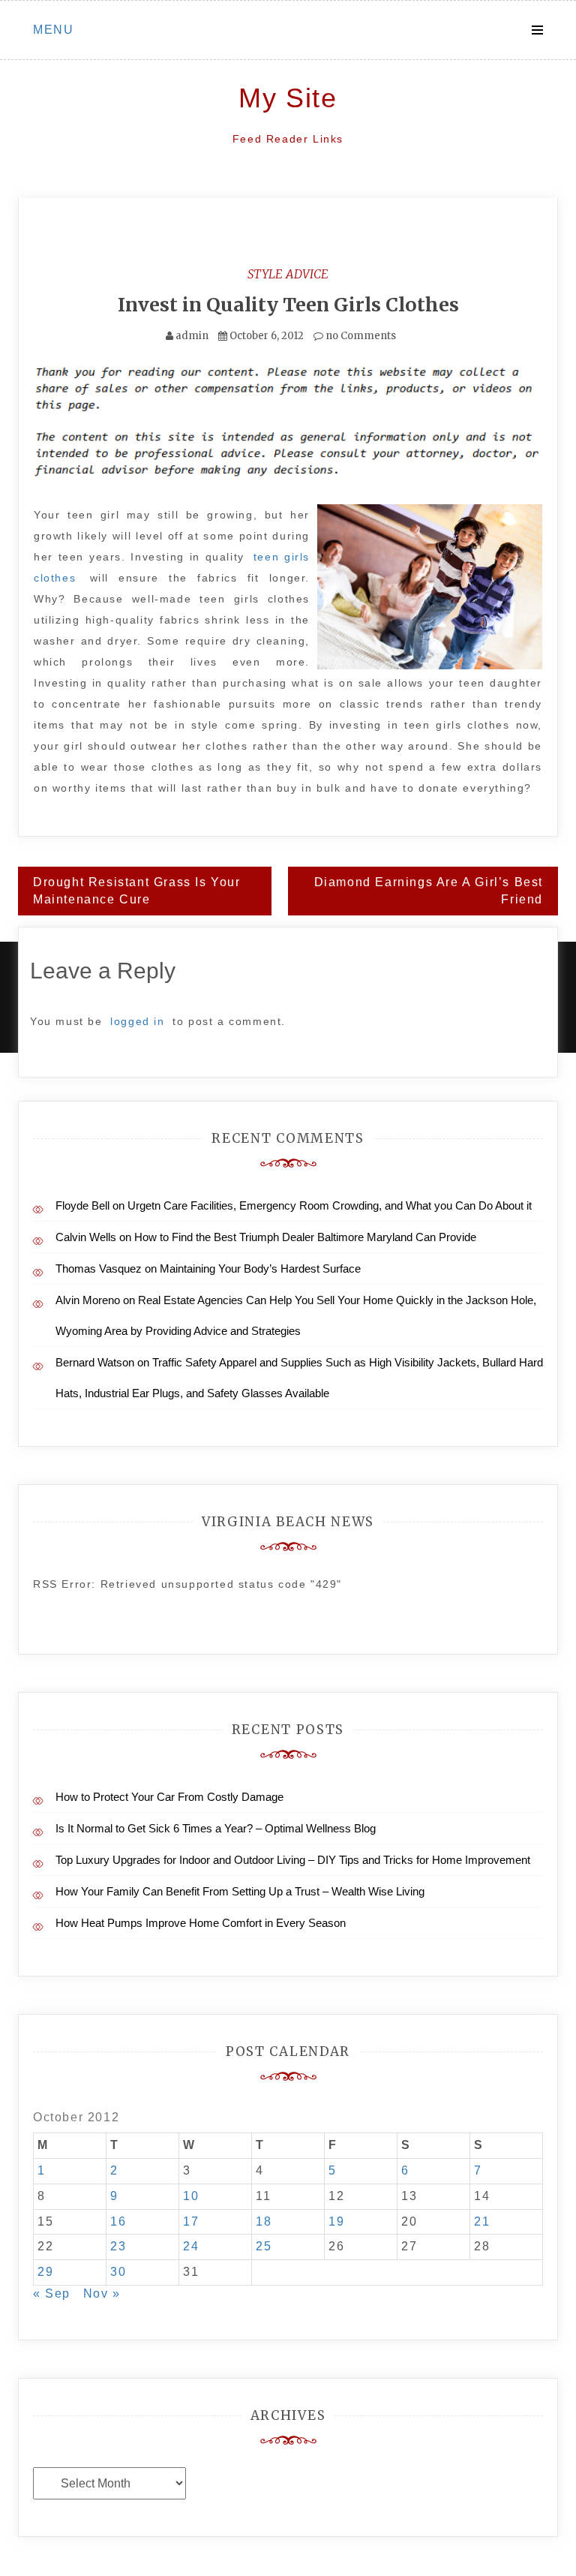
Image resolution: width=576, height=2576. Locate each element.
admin (192, 336)
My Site (288, 98)
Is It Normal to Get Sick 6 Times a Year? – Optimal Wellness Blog (216, 1828)
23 (118, 2246)
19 (336, 2221)
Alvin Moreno (88, 1300)
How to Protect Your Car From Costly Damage (169, 1797)
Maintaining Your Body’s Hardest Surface (260, 1268)
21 (482, 2221)
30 (118, 2272)
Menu (53, 30)
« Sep (52, 2293)
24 (191, 2246)
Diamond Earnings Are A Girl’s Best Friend (429, 891)
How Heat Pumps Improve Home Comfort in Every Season (201, 1923)
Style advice (288, 274)
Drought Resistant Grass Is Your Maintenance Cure (137, 891)
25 (264, 2246)
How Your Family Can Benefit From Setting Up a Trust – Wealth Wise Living (240, 1891)
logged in (137, 1021)
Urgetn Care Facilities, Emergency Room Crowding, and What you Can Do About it (330, 1205)
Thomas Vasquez (99, 1268)
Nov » (102, 2293)
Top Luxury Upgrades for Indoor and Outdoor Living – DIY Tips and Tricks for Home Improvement (293, 1860)
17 (191, 2221)
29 (45, 2272)
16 (118, 2221)
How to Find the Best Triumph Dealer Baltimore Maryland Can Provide (305, 1237)
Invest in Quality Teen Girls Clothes (288, 305)
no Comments (360, 336)
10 (191, 2196)
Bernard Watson (95, 1362)
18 (264, 2221)
